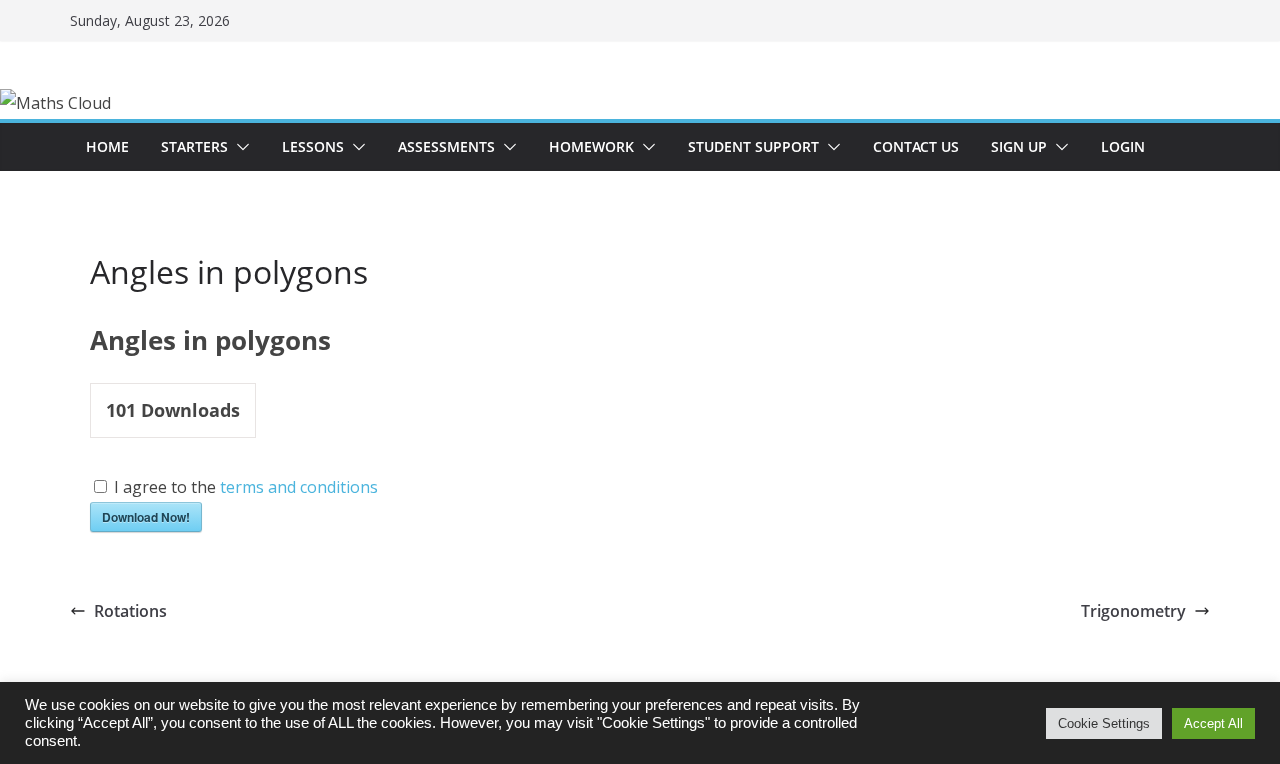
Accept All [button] (1213, 723)
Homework (591, 146)
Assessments (446, 146)
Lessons (313, 146)
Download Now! (146, 517)
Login (1123, 146)
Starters (194, 146)
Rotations (130, 611)
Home (107, 146)
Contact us (916, 146)
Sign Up (1019, 146)
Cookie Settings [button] (1104, 723)
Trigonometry (1133, 611)
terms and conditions (299, 487)
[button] (239, 147)
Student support (753, 146)
